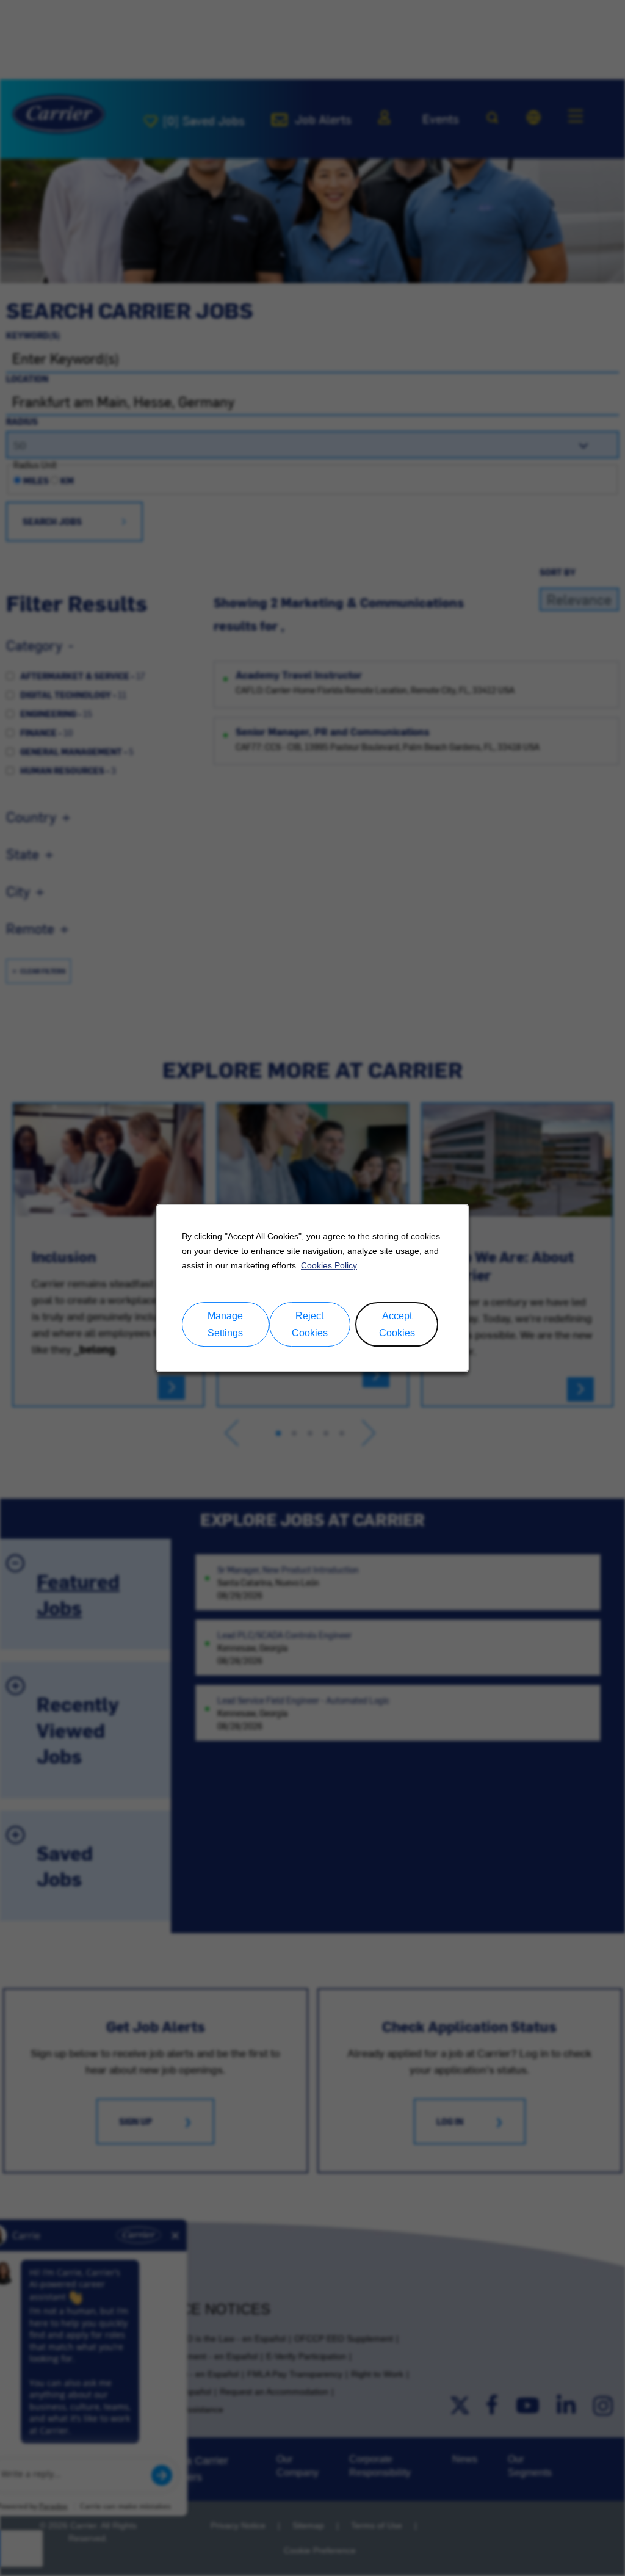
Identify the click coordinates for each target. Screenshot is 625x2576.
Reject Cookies (310, 1325)
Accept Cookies (397, 1325)
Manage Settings (225, 1325)
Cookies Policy (329, 1265)
